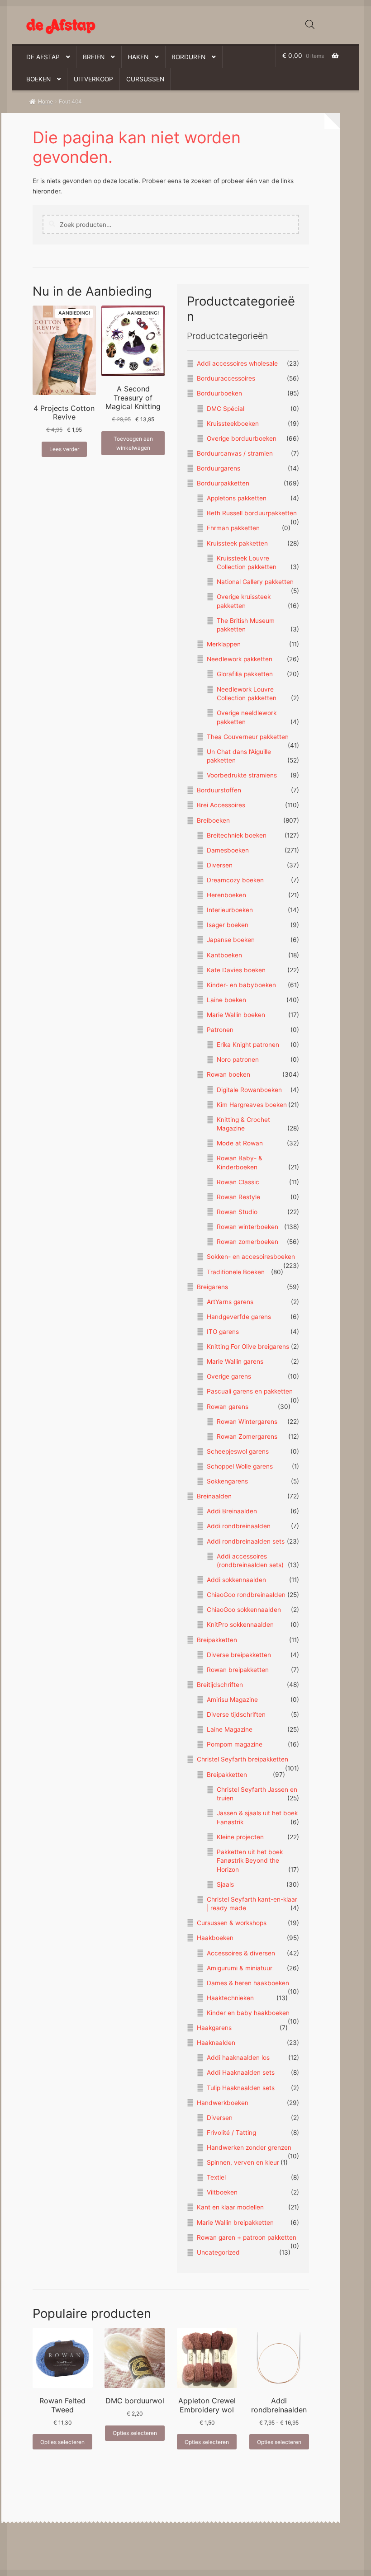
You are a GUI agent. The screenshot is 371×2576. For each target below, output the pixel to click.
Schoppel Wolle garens (240, 1466)
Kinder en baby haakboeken (248, 2013)
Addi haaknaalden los (238, 2058)
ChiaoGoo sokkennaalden (244, 1610)
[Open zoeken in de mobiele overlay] (310, 24)
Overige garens (229, 1376)
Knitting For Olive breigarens (248, 1347)
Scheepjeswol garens (238, 1451)
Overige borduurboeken (242, 438)
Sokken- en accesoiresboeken (251, 1257)
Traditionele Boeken (236, 1272)
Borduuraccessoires (226, 378)
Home (45, 101)
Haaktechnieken (230, 1998)
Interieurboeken (230, 910)
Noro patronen (238, 1060)
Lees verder (64, 449)
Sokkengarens (227, 1481)
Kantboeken (224, 955)
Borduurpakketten (223, 483)
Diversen (220, 865)
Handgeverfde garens (239, 1317)
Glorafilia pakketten (245, 674)
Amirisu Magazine (232, 1700)
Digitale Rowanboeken (249, 1090)
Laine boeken (226, 1000)
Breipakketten (217, 1640)
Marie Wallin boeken (236, 1015)
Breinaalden (214, 1496)
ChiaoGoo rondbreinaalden (246, 1595)
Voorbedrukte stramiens (242, 775)
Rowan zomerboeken (247, 1242)
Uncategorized (218, 2252)
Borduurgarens (219, 468)
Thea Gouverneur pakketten (248, 737)
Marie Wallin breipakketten (235, 2223)
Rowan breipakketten (238, 1670)
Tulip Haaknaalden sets (241, 2088)
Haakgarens (214, 2028)
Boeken (38, 79)
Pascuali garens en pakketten (250, 1391)
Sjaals (225, 1884)
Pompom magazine (235, 1744)
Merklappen (224, 644)
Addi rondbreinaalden (239, 1526)
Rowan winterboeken (247, 1227)
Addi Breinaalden (232, 1511)
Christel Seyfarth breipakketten (243, 1759)
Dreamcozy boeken (235, 880)
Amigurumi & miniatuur (240, 1968)
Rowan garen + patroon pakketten (247, 2237)
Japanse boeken (231, 940)
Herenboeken (226, 895)
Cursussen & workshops (232, 1923)
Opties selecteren (62, 2442)
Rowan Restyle (238, 1197)
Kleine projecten (240, 1837)
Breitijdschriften (220, 1685)
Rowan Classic (238, 1182)
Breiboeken (213, 820)
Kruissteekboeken (233, 424)
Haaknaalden (216, 2043)
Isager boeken (228, 925)
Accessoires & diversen (241, 1953)
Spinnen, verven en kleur (243, 2162)
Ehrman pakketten (233, 528)
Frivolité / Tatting (231, 2133)
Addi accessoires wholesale (237, 363)
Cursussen (145, 79)
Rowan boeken (228, 1074)
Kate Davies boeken (236, 970)
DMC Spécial (226, 409)
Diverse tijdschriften (236, 1714)
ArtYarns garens (230, 1302)
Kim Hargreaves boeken (252, 1105)
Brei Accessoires (221, 805)
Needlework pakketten (240, 659)
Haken (138, 57)
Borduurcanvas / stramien (235, 453)
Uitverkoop (93, 79)
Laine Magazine (230, 1729)
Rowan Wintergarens (247, 1422)
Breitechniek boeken (237, 835)
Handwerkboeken (223, 2103)
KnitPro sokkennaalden (240, 1625)
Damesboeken (228, 850)
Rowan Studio (237, 1212)
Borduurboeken (219, 393)
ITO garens (223, 1332)
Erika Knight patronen (248, 1045)
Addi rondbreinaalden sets (246, 1541)
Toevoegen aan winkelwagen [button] (133, 443)
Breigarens (212, 1287)
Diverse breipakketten (239, 1655)
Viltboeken (222, 2192)
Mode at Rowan (240, 1143)
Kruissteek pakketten (237, 543)
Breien (94, 57)
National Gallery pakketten (255, 582)
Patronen (220, 1030)
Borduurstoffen (219, 790)
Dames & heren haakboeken (248, 1983)
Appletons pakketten (237, 498)
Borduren (188, 57)
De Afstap (43, 57)
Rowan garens (228, 1407)
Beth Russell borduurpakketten (252, 513)
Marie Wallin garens (235, 1361)
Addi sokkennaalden (236, 1580)
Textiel (216, 2177)
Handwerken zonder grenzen (249, 2147)
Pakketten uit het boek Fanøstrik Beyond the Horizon (250, 1861)
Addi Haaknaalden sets (241, 2072)
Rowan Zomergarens (247, 1436)
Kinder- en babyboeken (241, 985)
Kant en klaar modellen (230, 2207)
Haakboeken (215, 1938)
